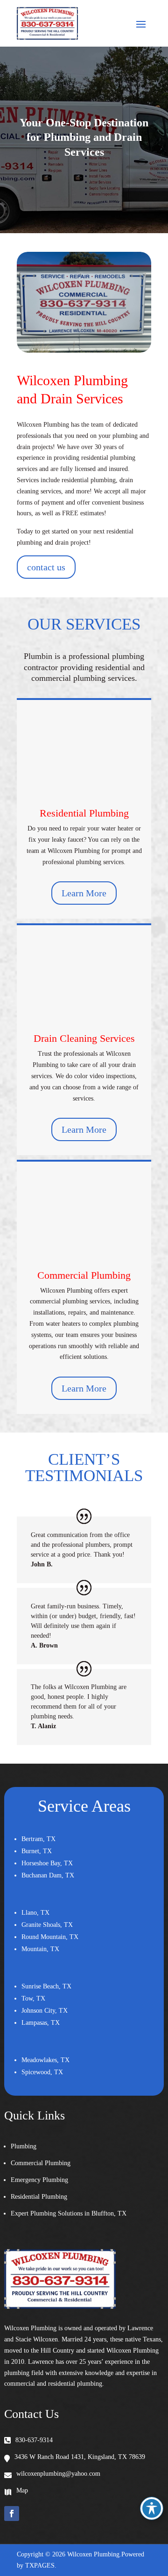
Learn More (84, 893)
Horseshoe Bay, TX (47, 1863)
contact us (46, 567)
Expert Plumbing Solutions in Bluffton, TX (69, 2213)
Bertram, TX (38, 1839)
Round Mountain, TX (50, 1937)
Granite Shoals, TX (47, 1925)
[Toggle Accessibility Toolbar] (152, 2508)
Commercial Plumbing (84, 1275)
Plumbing (24, 2146)
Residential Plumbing (84, 813)
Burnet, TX (37, 1851)
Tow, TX (33, 1998)
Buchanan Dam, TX (48, 1875)
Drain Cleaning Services (84, 1038)
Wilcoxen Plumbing (93, 2554)
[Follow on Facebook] (12, 2514)
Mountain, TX (40, 1949)
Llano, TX (35, 1913)
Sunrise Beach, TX (46, 1986)
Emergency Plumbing (39, 2180)
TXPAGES (40, 2566)
